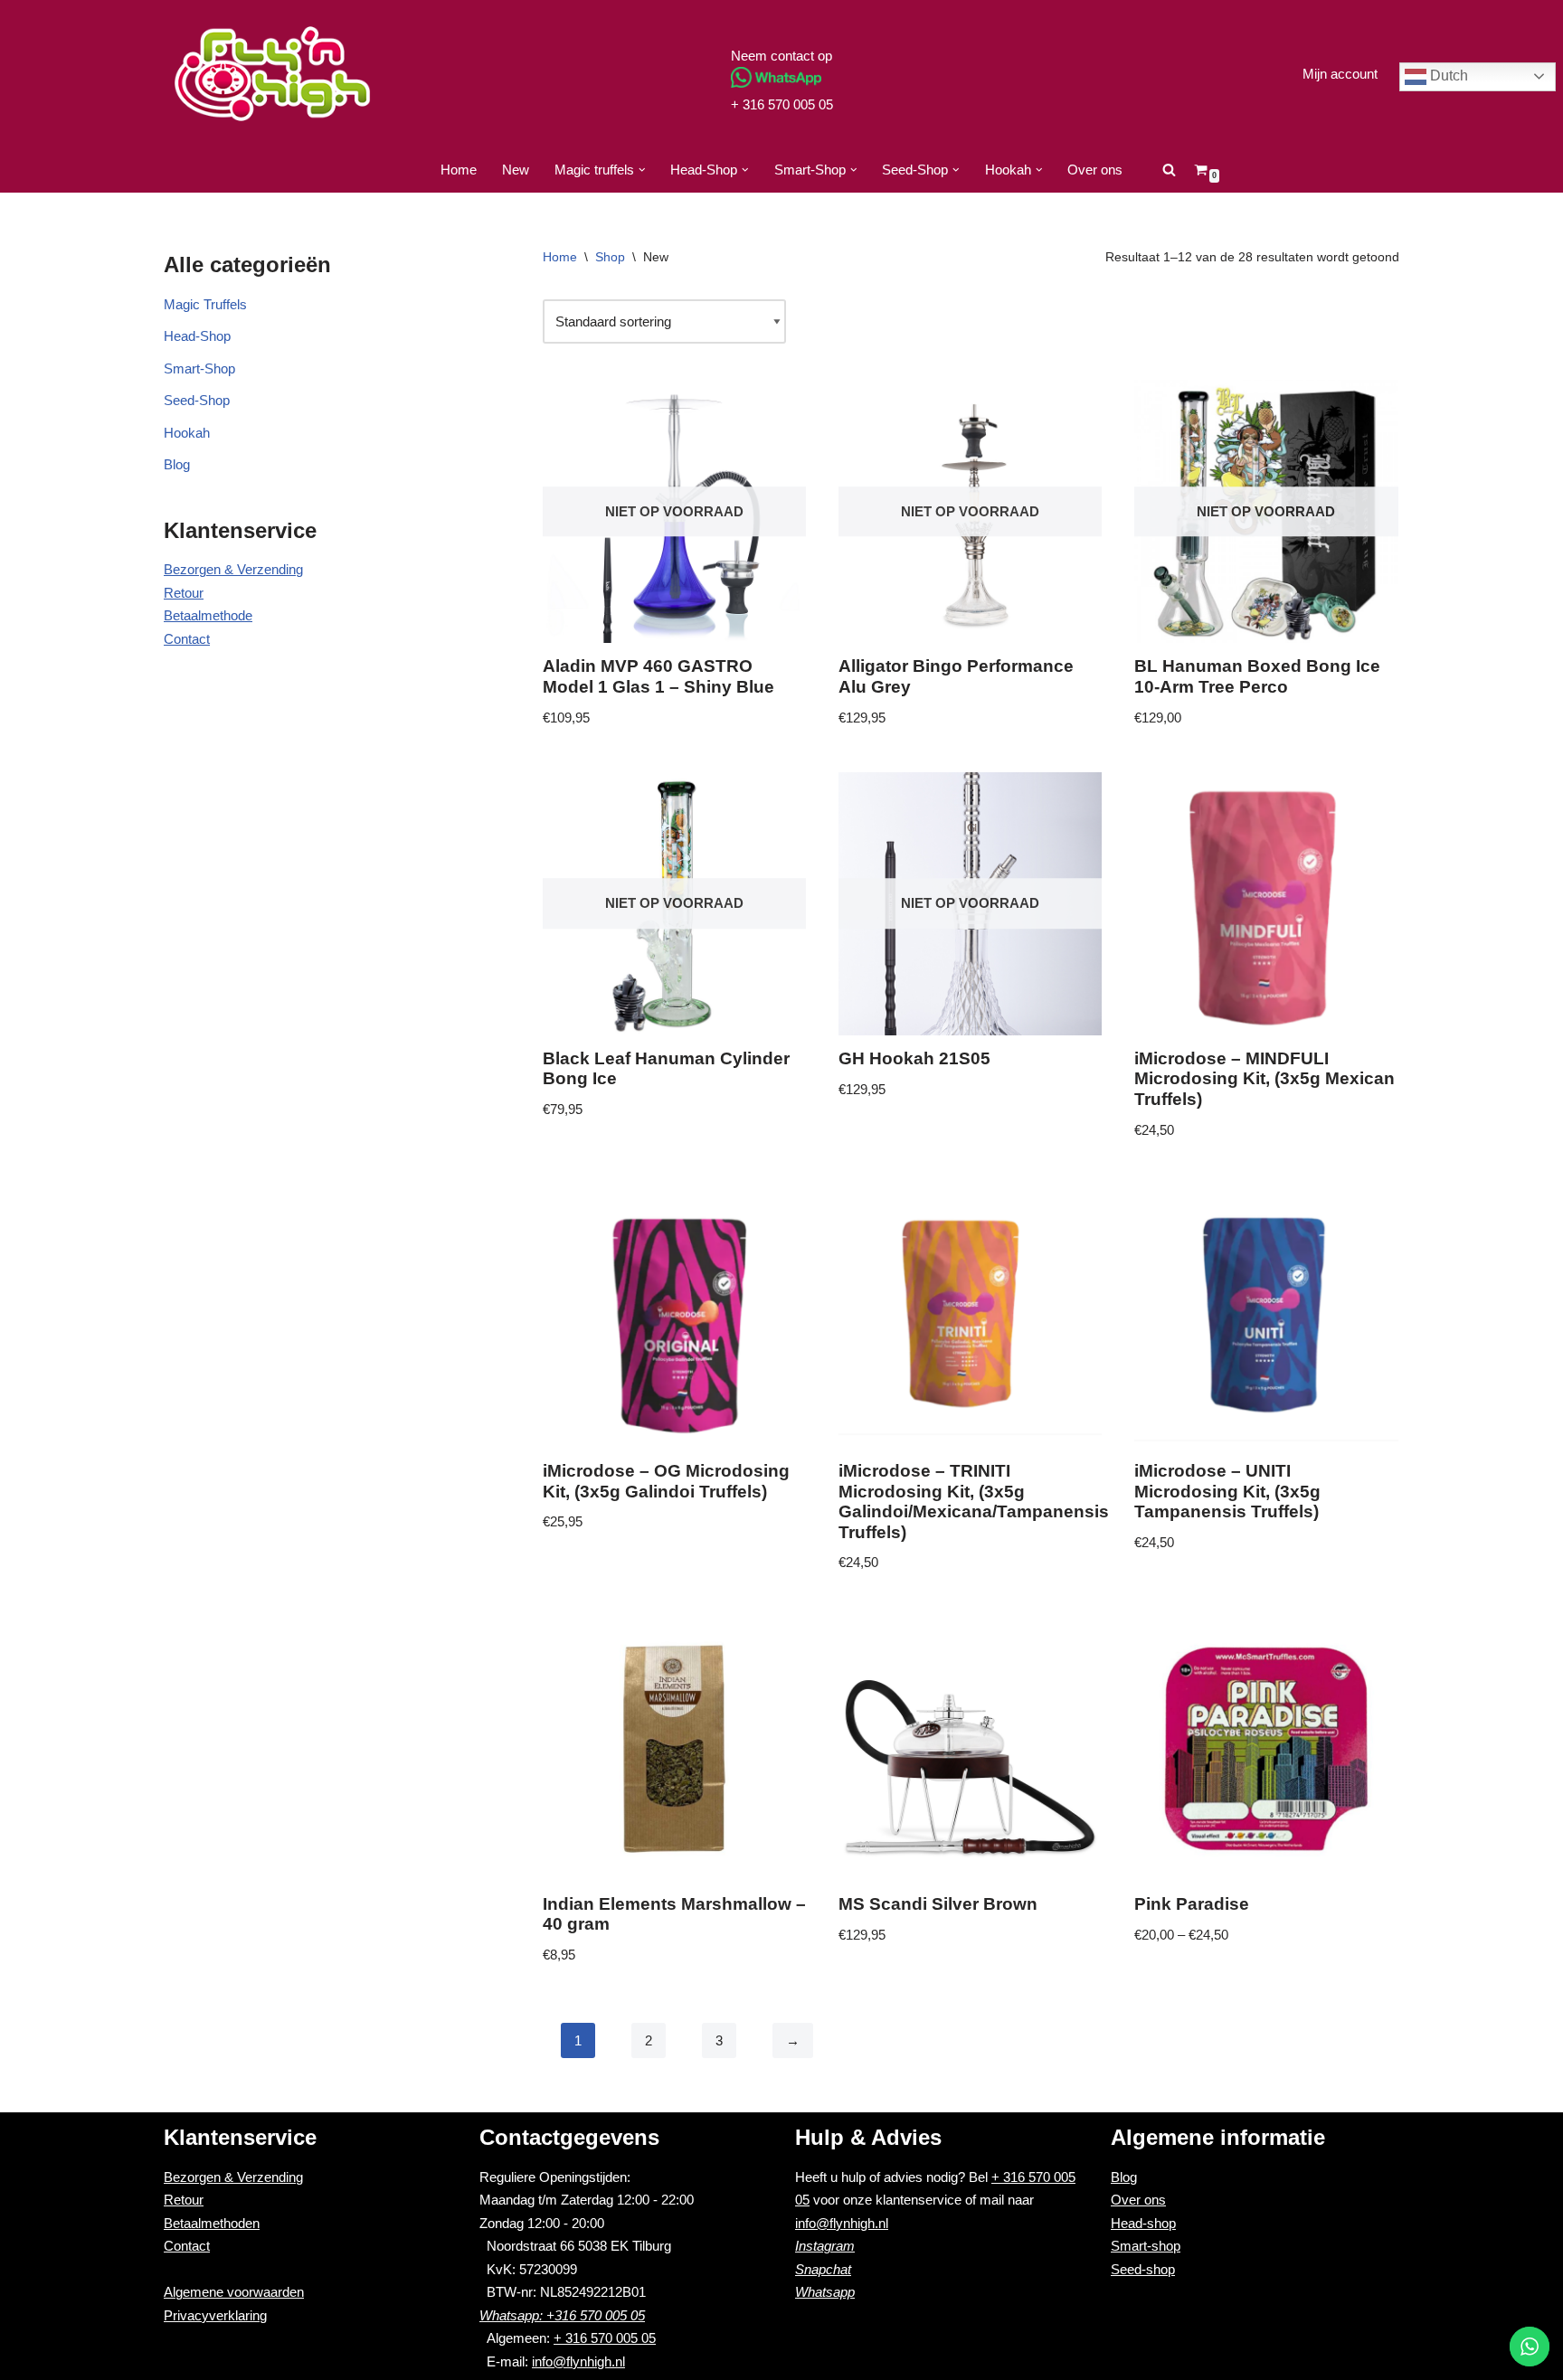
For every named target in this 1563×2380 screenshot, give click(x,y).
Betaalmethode (208, 615)
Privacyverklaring (215, 2315)
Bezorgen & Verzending (233, 569)
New (516, 170)
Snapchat (823, 2269)
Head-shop (1143, 2223)
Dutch (1447, 76)
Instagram (825, 2246)
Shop (610, 257)
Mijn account (1340, 74)
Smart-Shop (199, 368)
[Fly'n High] (272, 74)
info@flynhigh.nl (578, 2361)
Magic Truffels (205, 304)
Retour (184, 593)
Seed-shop (1143, 2269)
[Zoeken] (1169, 170)
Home (459, 170)
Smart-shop (1146, 2246)
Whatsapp (825, 2292)
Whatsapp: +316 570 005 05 (562, 2315)
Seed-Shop (197, 400)
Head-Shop (197, 336)
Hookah (187, 433)
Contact (187, 639)
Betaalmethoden (212, 2223)
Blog (177, 464)
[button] (642, 170)
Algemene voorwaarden (234, 2292)
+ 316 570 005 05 (782, 104)
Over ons (1095, 170)
